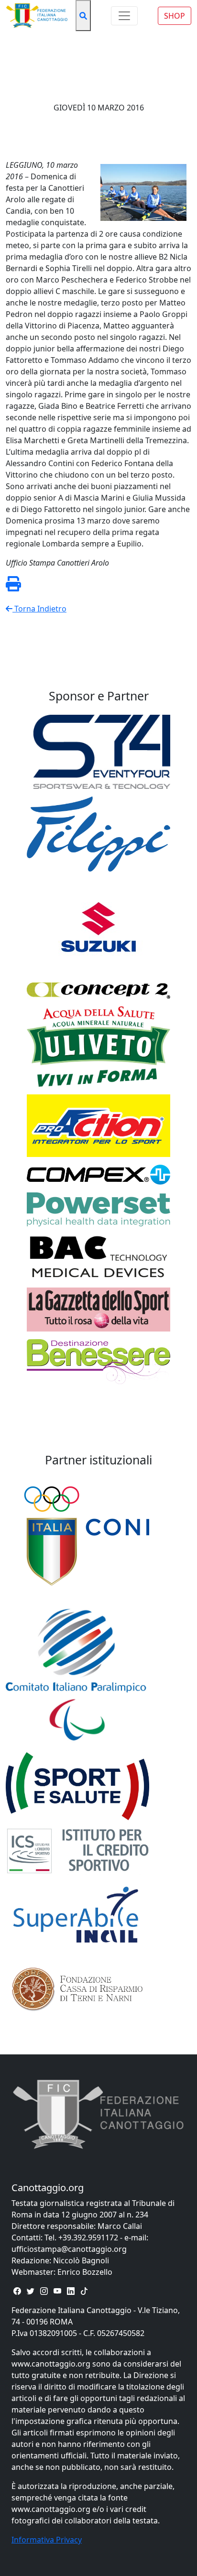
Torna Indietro (39, 609)
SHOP (175, 16)
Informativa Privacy (47, 2540)
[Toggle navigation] (124, 16)
